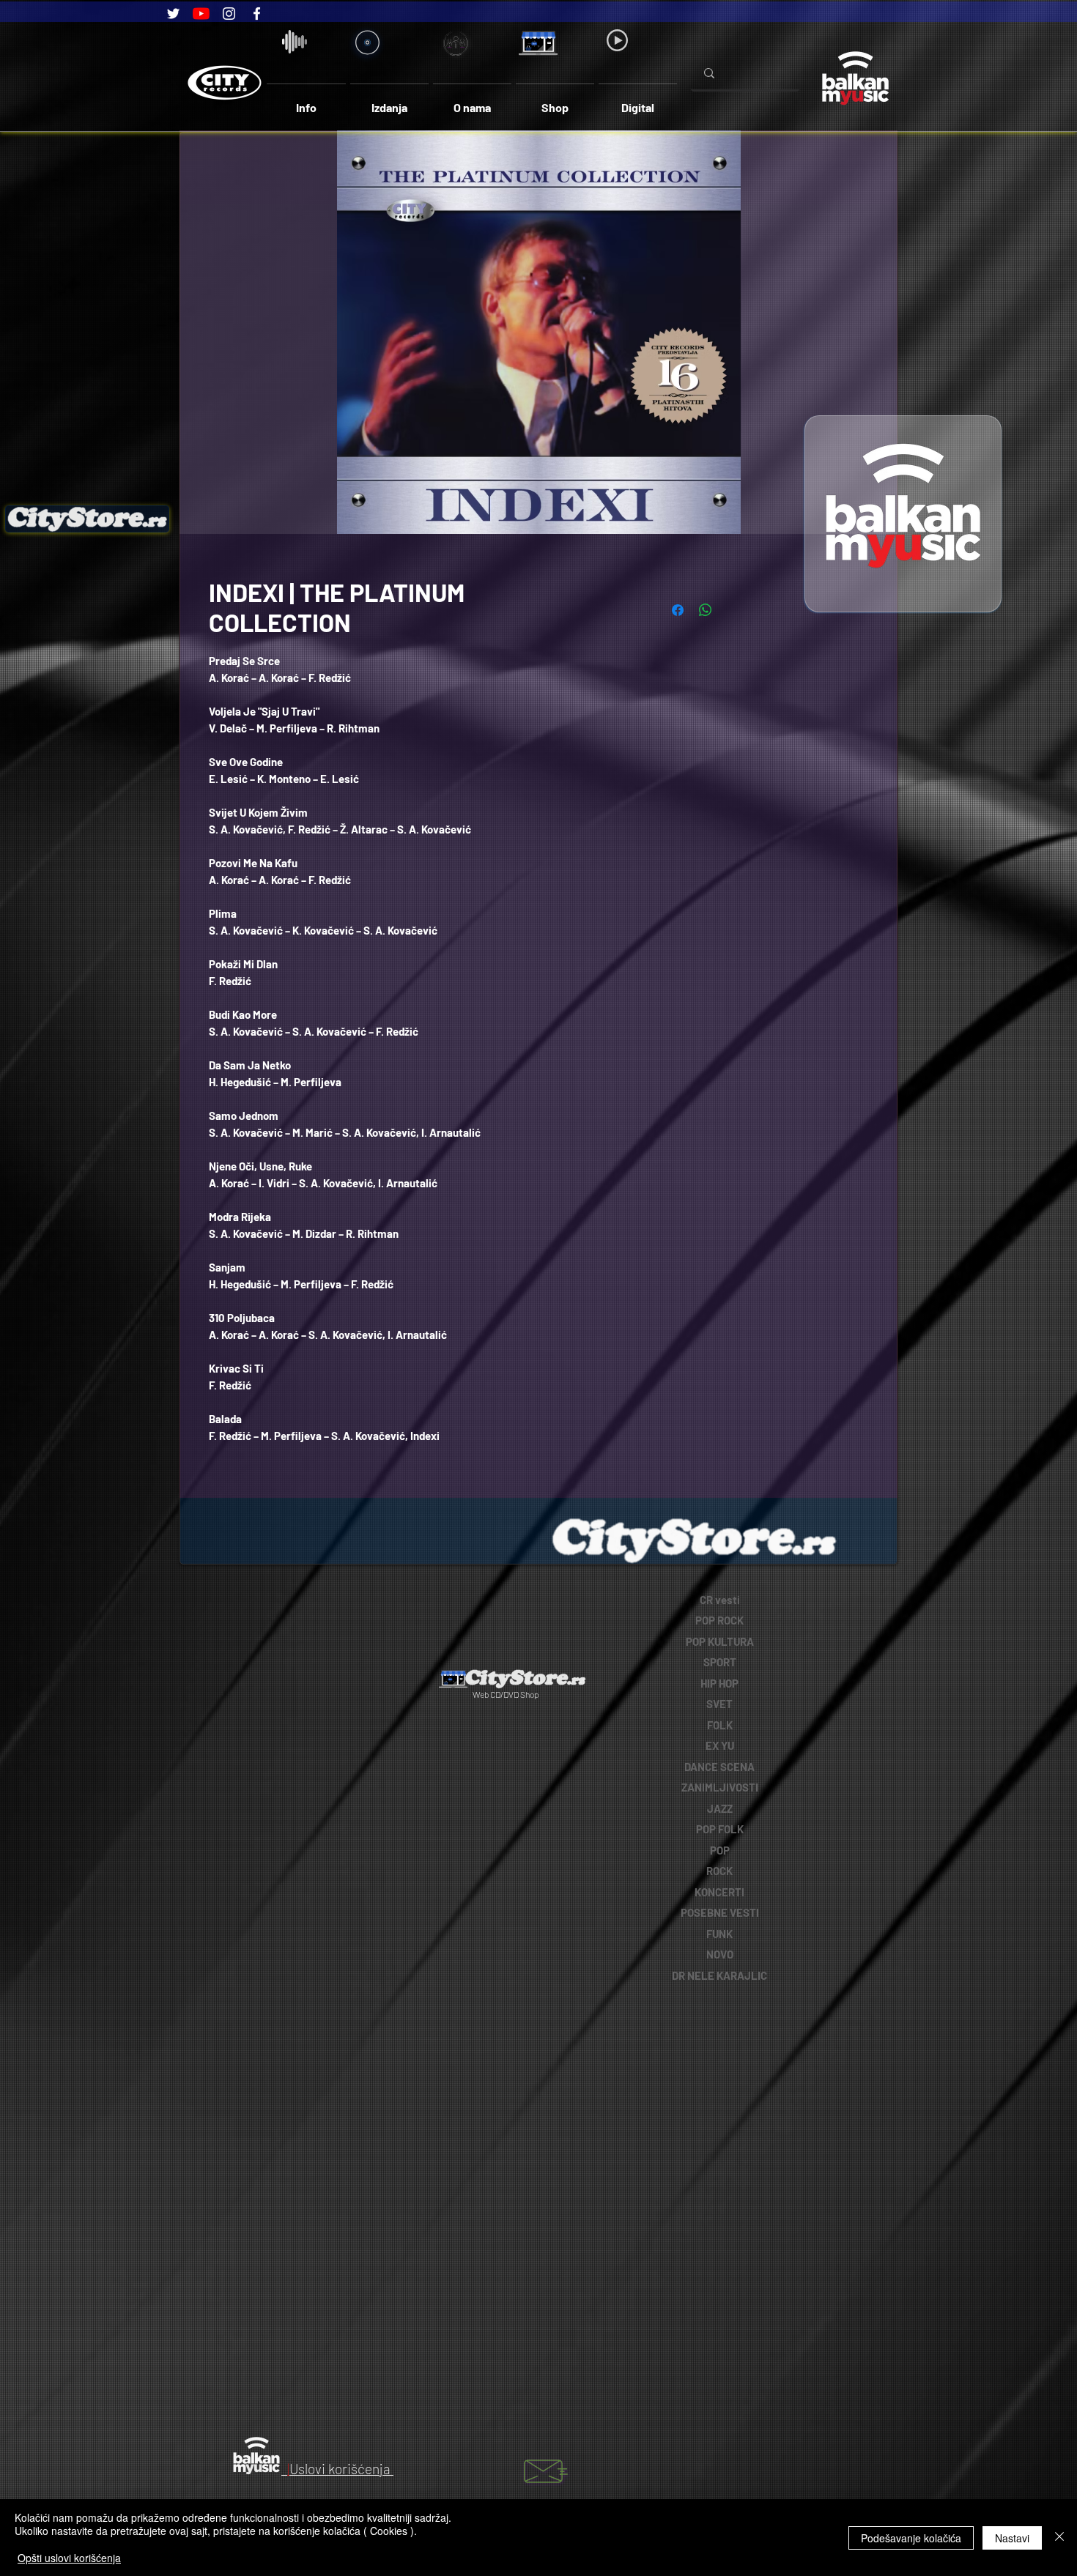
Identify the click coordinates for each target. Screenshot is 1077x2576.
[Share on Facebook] (678, 610)
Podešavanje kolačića (911, 2538)
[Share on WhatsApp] (706, 610)
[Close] (1059, 2538)
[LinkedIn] (311, 1600)
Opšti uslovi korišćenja (69, 2558)
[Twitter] (173, 14)
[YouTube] (201, 14)
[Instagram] (229, 14)
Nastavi (1012, 2538)
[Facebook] (257, 14)
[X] (391, 1600)
